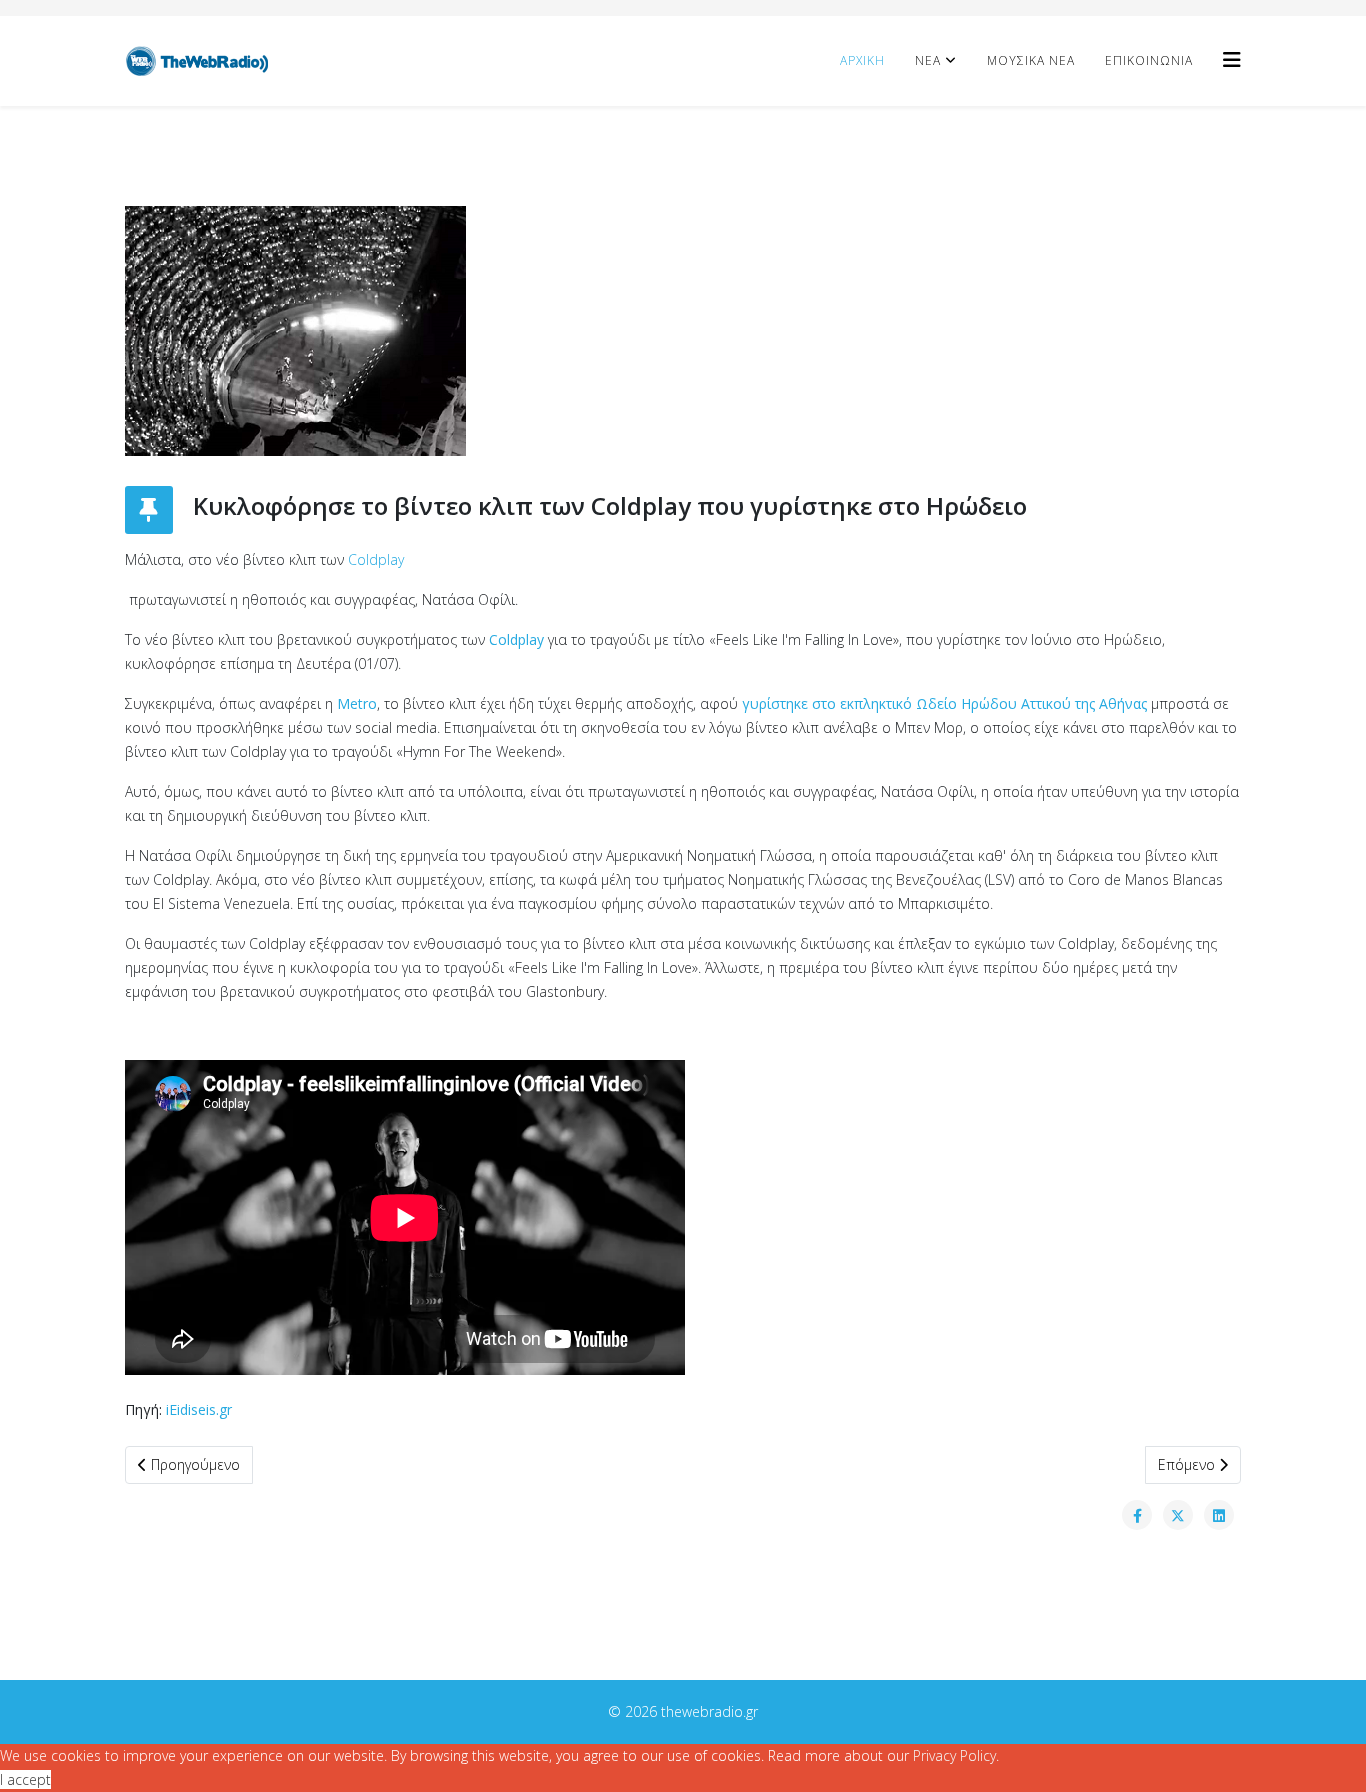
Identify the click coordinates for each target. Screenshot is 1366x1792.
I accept (25, 1779)
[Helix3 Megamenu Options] (1232, 59)
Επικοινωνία (1149, 60)
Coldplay (376, 559)
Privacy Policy (954, 1755)
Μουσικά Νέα (1031, 60)
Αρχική (862, 60)
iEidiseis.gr (199, 1409)
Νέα (928, 60)
